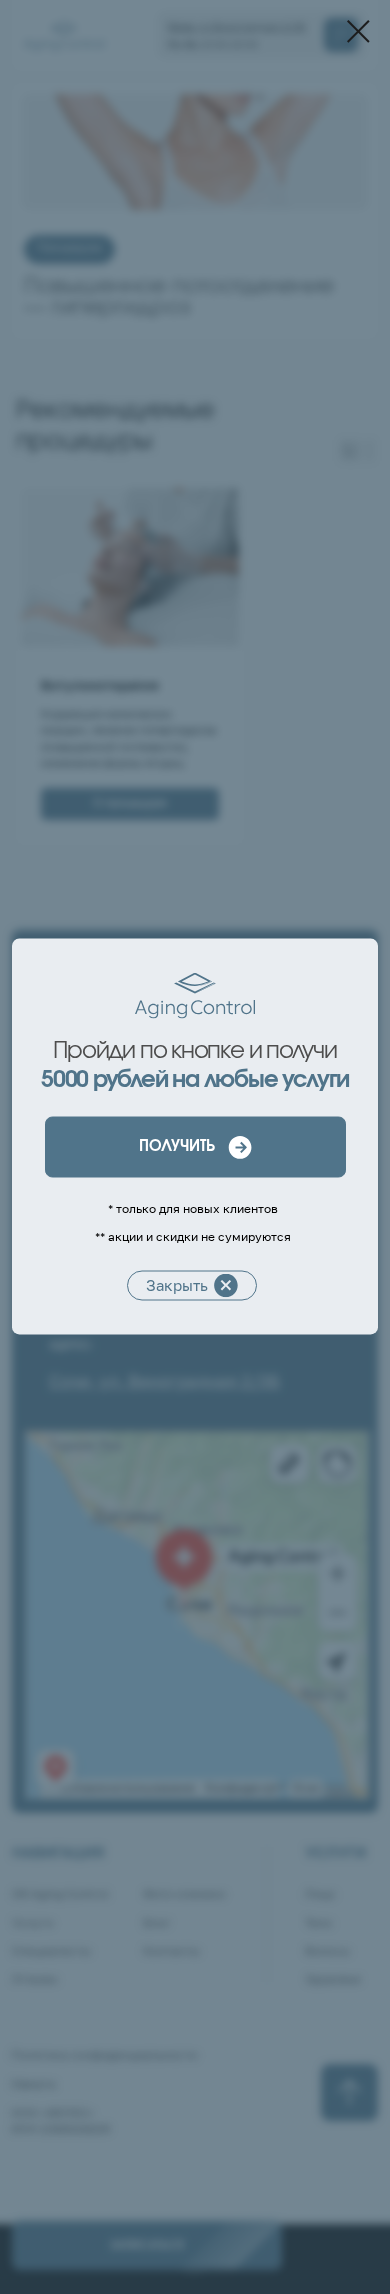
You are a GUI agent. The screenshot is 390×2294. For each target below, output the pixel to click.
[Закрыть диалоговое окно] (358, 31)
